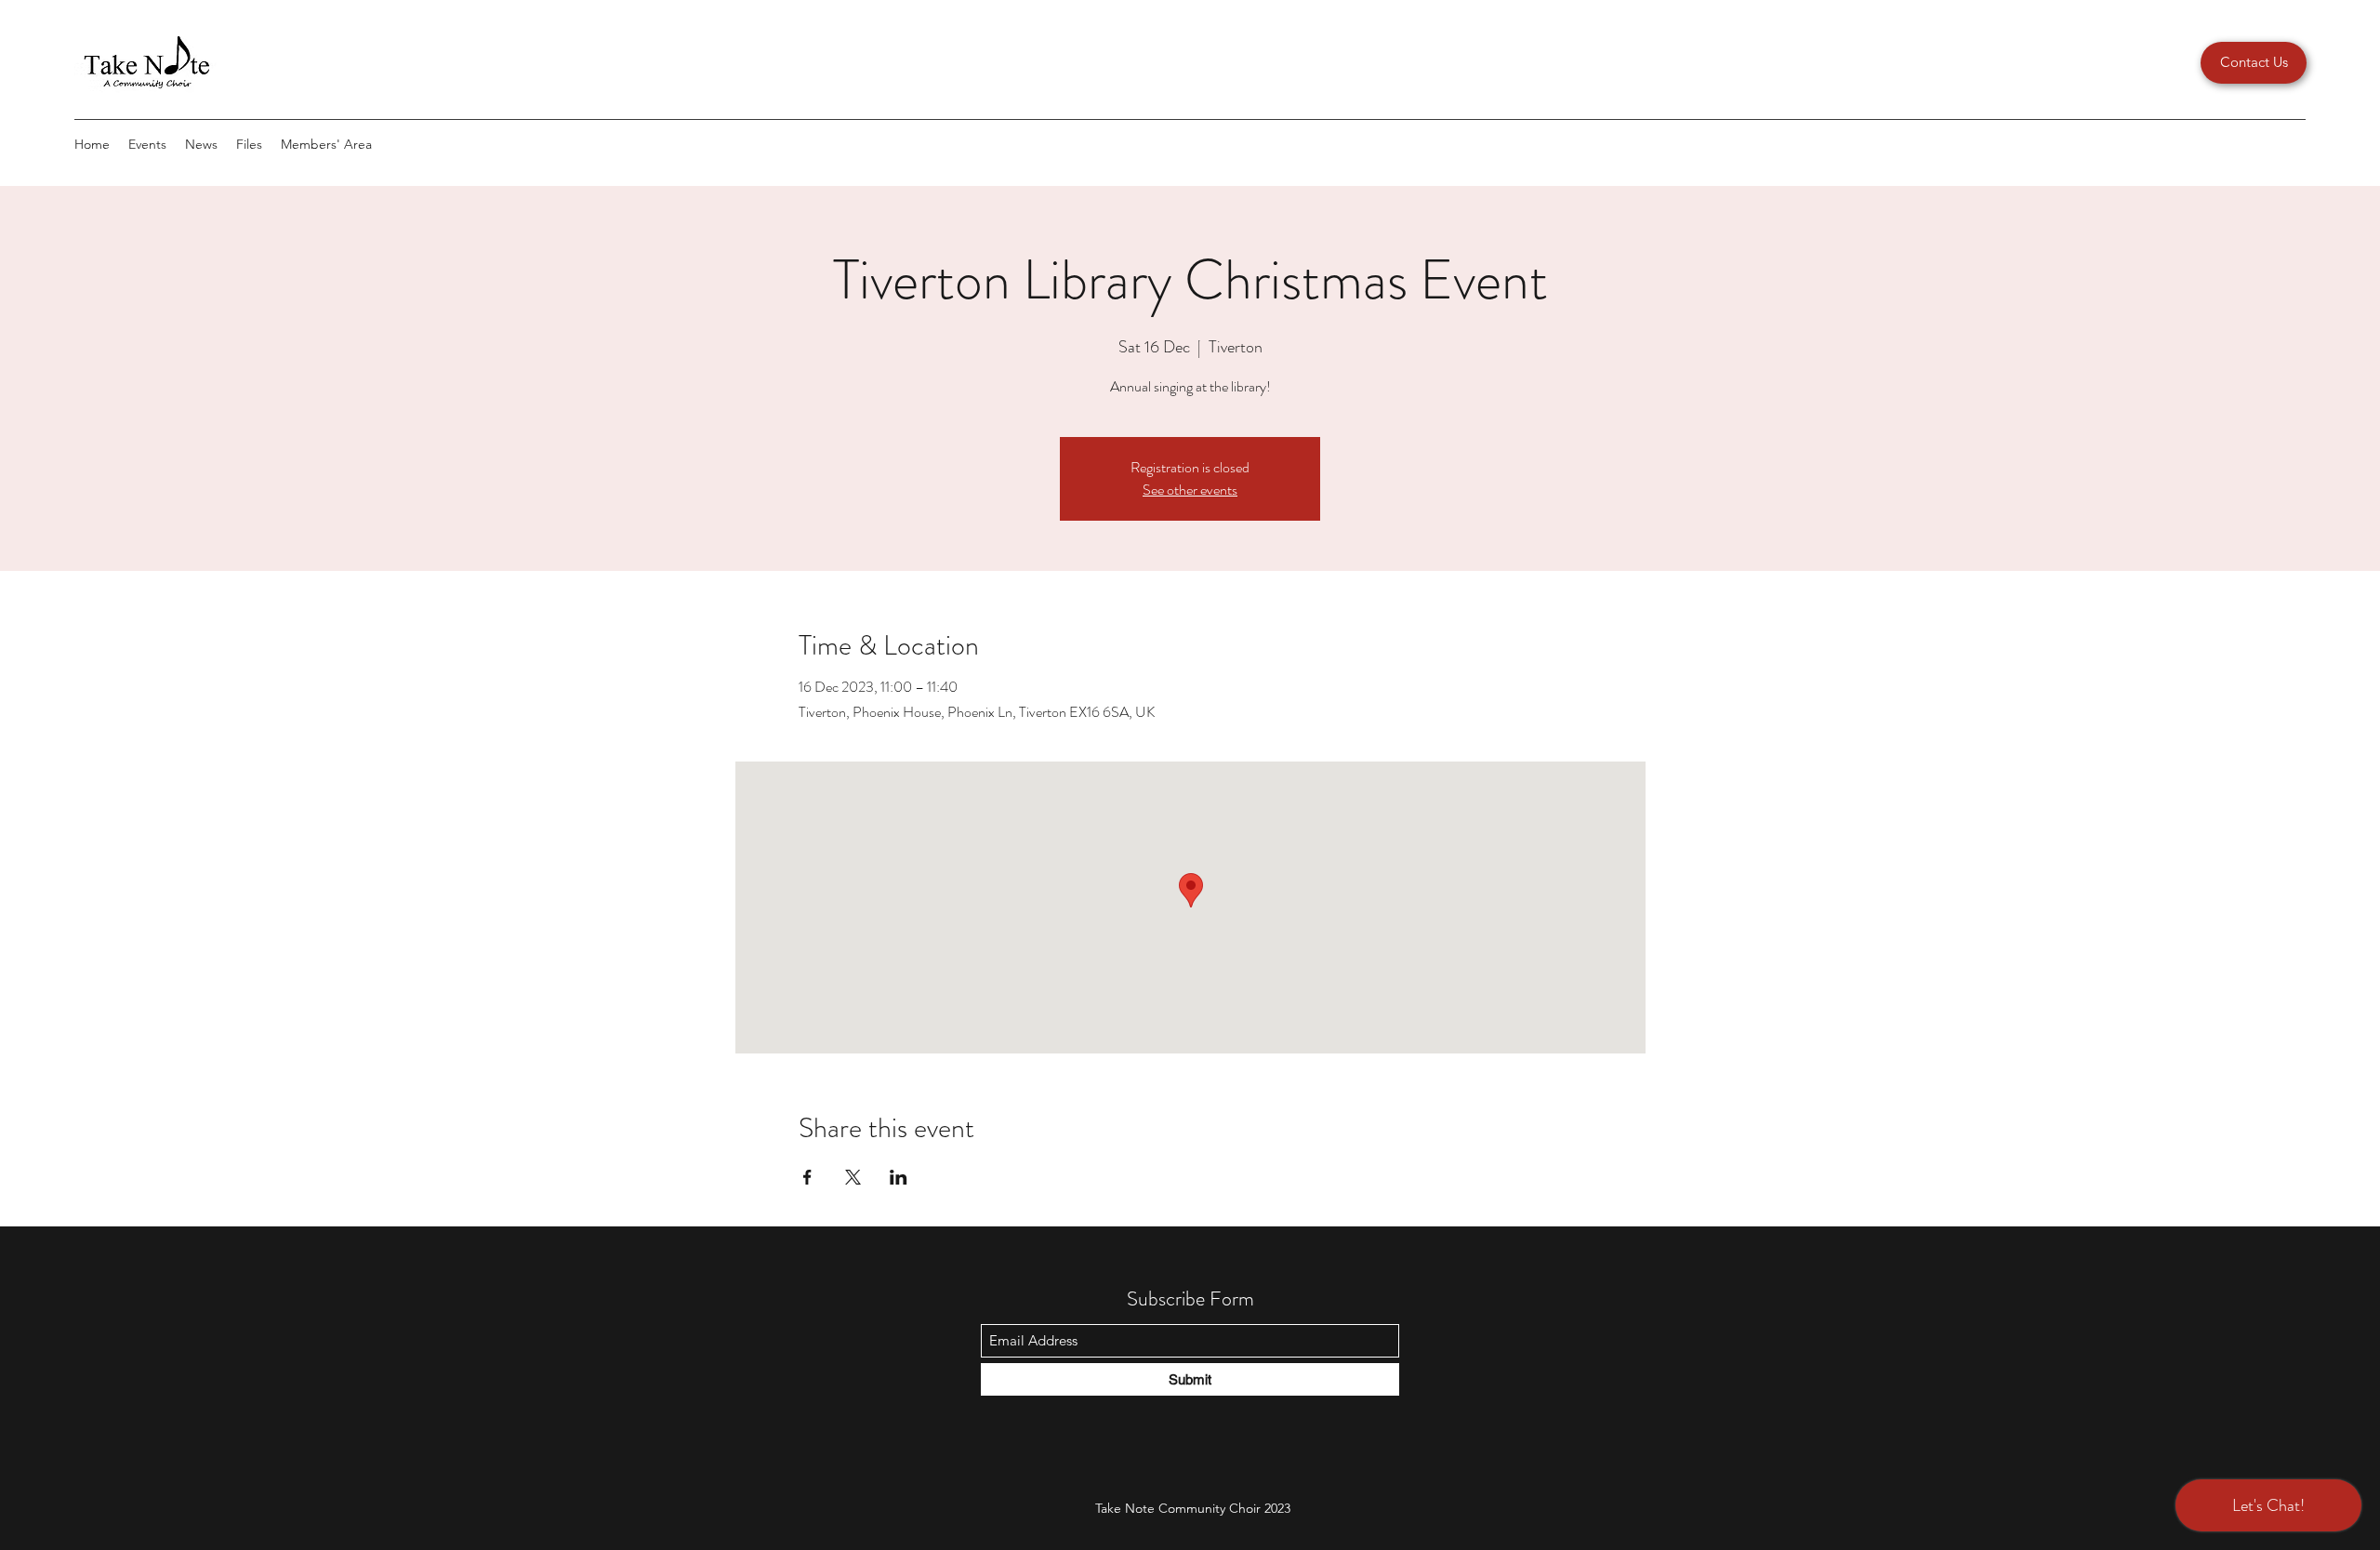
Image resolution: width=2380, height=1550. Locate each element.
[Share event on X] (853, 1177)
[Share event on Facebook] (807, 1177)
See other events (1190, 490)
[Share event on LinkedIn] (899, 1177)
